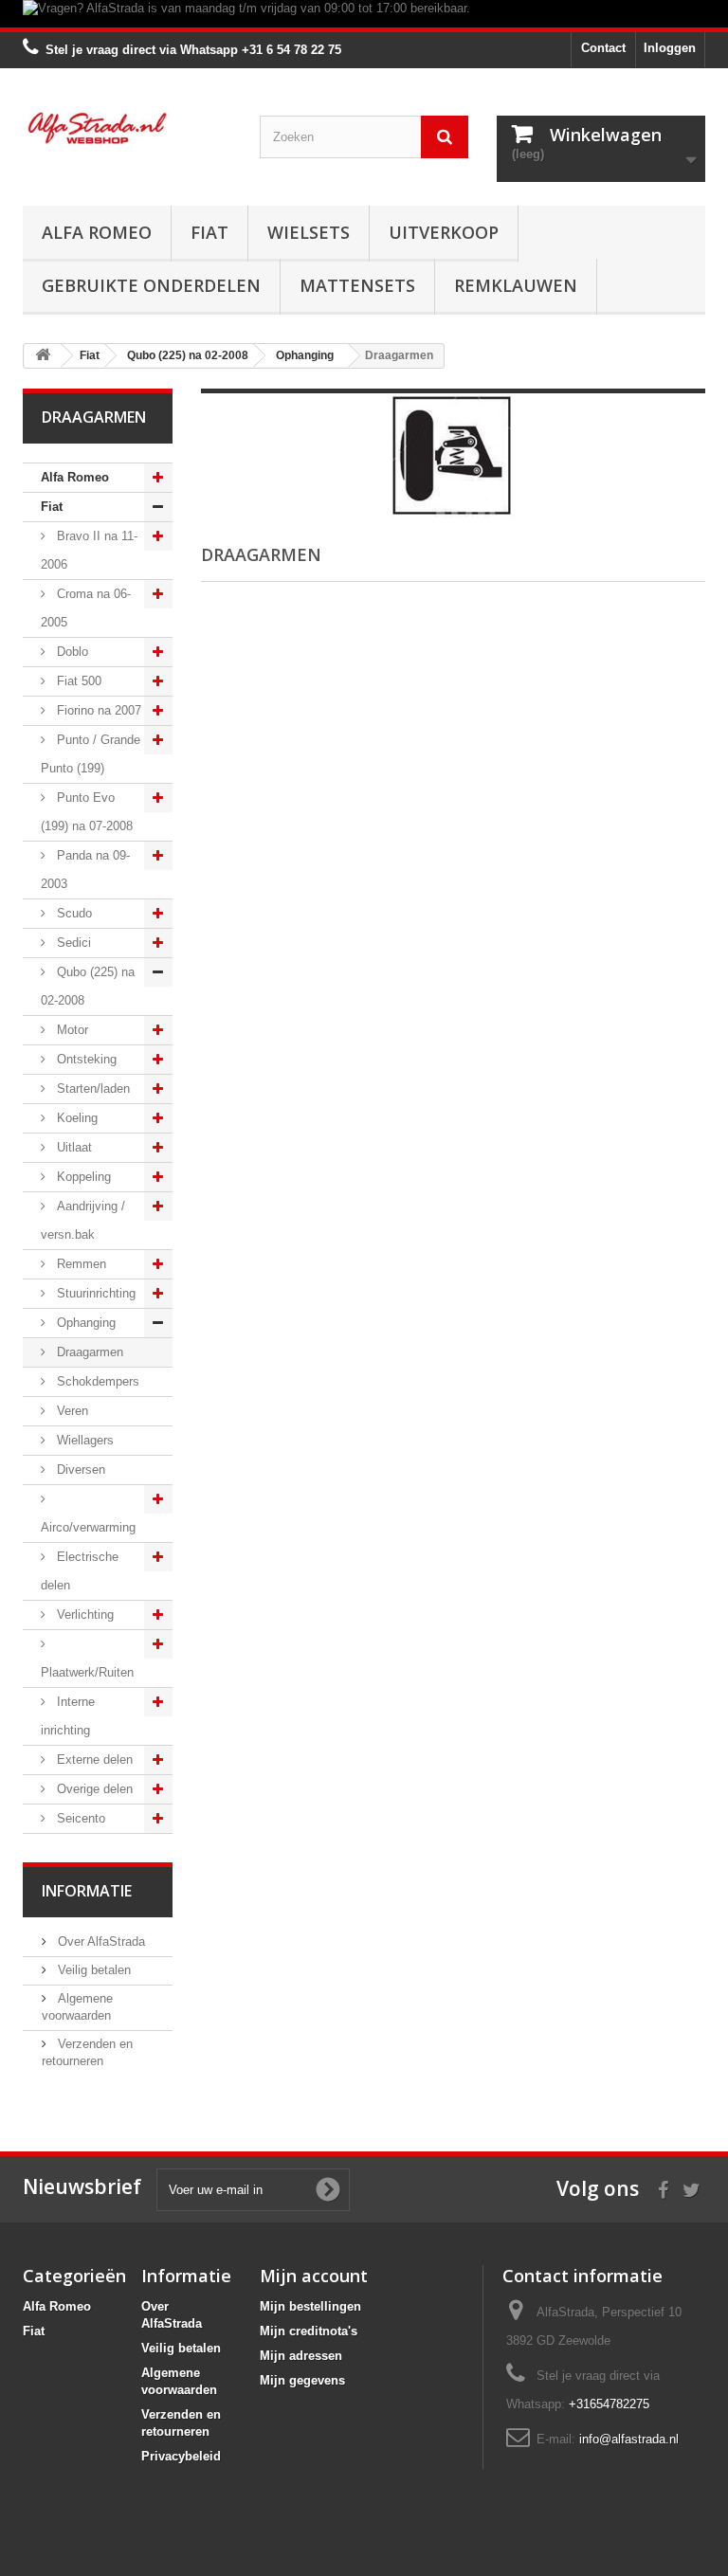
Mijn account (314, 2276)
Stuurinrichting (94, 1293)
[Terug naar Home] (43, 356)
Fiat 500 (77, 681)
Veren (71, 1411)
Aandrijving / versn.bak (83, 1220)
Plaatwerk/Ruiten (87, 1672)
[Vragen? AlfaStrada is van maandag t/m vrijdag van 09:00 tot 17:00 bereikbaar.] (364, 14)
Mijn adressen (301, 2356)
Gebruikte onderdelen (151, 285)
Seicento (79, 1818)
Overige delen (93, 1789)
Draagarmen (88, 1352)
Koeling (75, 1118)
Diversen (79, 1469)
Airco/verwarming (88, 1527)
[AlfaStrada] (127, 128)
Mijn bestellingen (310, 2306)
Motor (71, 1030)
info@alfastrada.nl (629, 2439)
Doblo (71, 652)
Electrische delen (80, 1571)
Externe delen (93, 1760)
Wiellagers (83, 1440)
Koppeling (82, 1177)
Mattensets (357, 285)
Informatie (87, 1891)
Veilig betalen (92, 1970)
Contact (603, 48)
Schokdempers (96, 1381)
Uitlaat (73, 1147)
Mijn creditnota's (309, 2331)
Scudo (73, 913)
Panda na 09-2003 (85, 870)
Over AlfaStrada (100, 1941)
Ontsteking (85, 1059)
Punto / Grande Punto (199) (91, 754)
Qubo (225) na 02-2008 (88, 986)
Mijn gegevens (302, 2380)
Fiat (209, 232)
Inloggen (670, 48)
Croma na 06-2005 (86, 608)
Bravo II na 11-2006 (89, 550)
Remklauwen (516, 285)
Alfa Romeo (97, 232)
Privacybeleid (181, 2456)
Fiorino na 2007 (97, 710)
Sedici (72, 943)
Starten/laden (91, 1088)
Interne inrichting (68, 1716)
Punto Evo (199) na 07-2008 (87, 812)
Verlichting (83, 1615)
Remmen (80, 1264)
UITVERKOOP (444, 232)
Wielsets (309, 232)
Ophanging (84, 1323)
